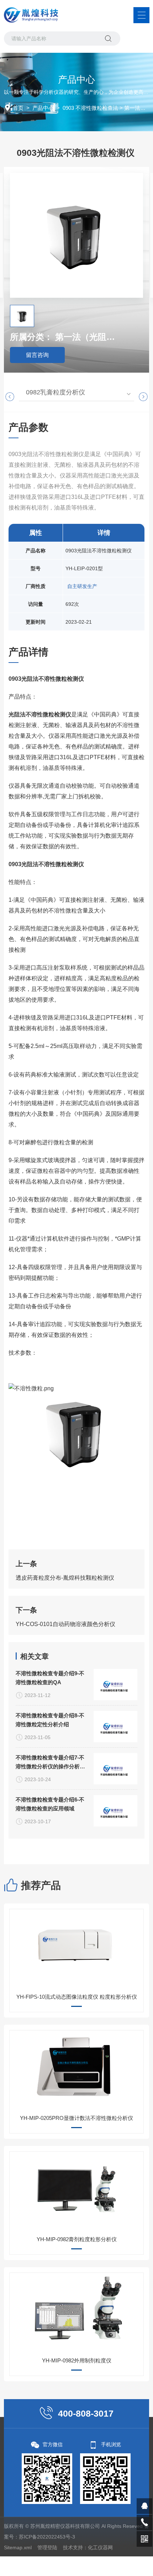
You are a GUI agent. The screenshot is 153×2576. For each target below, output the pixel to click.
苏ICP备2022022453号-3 (47, 2537)
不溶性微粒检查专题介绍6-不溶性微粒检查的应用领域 (50, 1804)
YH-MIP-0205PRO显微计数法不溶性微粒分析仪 (76, 2118)
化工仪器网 (100, 2547)
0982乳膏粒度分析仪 (56, 392)
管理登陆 (47, 2547)
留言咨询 (37, 355)
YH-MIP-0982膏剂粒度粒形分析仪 (77, 2239)
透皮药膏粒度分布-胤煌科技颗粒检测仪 (65, 1578)
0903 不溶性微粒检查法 (90, 108)
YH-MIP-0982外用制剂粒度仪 (77, 2360)
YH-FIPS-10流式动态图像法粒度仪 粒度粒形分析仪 (77, 1997)
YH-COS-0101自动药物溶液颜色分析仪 (65, 1624)
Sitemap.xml (18, 2547)
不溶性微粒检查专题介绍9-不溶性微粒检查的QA (50, 1678)
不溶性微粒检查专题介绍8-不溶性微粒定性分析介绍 (50, 1720)
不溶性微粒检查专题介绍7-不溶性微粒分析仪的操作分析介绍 (50, 1763)
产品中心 (43, 108)
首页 (18, 108)
